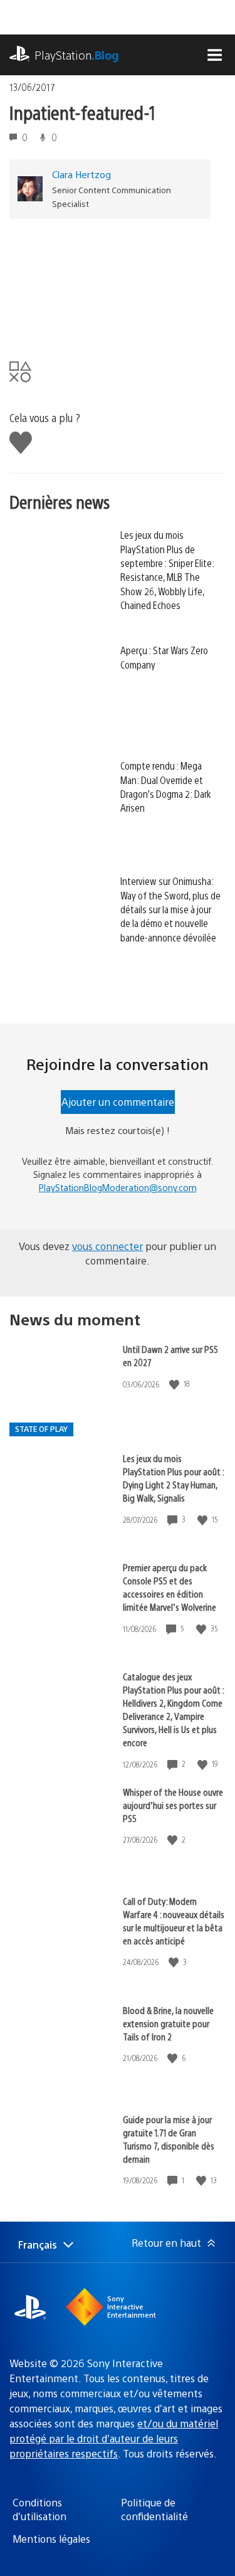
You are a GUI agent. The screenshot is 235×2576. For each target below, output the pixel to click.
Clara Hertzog (81, 174)
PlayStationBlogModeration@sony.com (118, 1187)
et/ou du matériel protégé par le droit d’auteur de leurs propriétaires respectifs (114, 2438)
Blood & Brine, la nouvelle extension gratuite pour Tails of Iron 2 (168, 2023)
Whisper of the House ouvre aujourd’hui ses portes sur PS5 (173, 1805)
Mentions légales (51, 2539)
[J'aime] (175, 1384)
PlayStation (77, 55)
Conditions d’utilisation (39, 2509)
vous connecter (107, 1246)
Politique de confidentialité (154, 2509)
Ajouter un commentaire (118, 1102)
